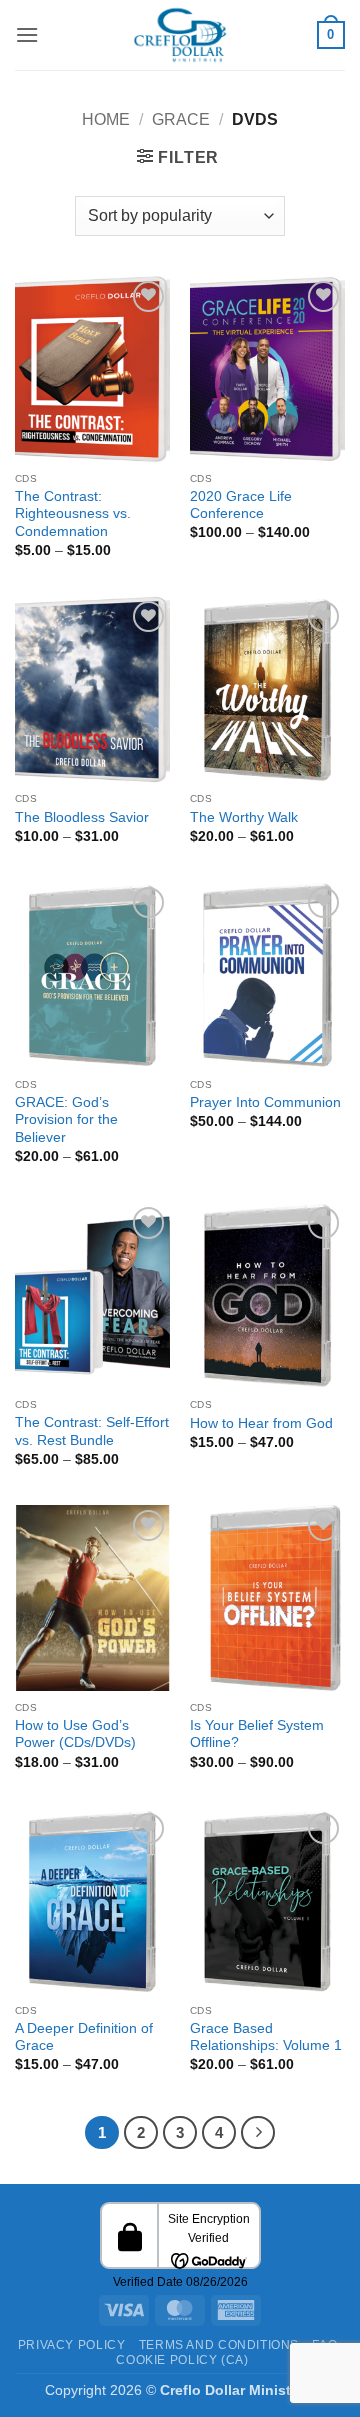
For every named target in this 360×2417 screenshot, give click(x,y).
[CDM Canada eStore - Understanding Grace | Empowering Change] (180, 35)
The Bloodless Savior (82, 817)
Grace (181, 119)
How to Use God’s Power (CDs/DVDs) (75, 1734)
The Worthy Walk (244, 817)
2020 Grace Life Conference (241, 505)
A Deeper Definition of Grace (84, 2037)
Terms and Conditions (219, 2345)
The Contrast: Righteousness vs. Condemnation (73, 514)
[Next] (258, 2133)
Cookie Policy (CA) (182, 2360)
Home (106, 119)
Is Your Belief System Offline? (257, 1734)
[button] (27, 34)
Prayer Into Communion (265, 1102)
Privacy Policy (72, 2345)
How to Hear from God (261, 1423)
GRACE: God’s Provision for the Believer (66, 1120)
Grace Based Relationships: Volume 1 (266, 2037)
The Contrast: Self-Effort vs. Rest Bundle (92, 1431)
